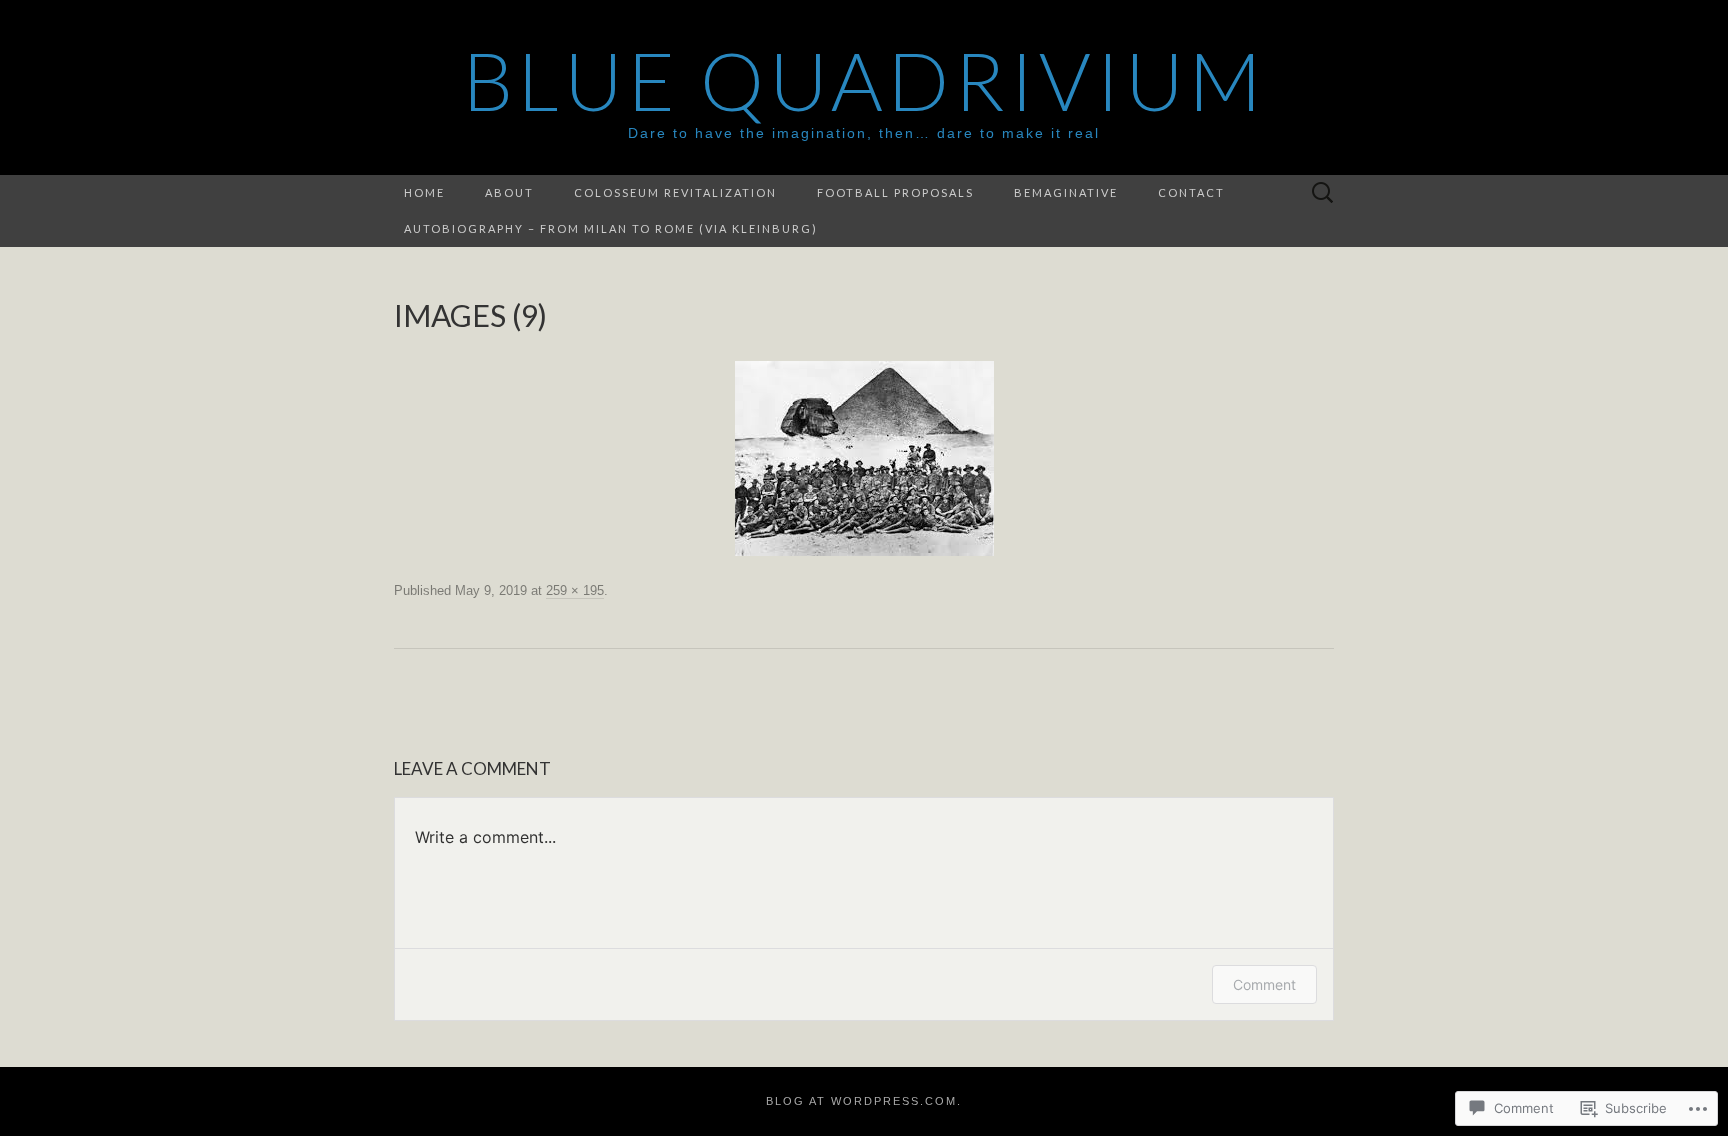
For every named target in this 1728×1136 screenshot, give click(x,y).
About (509, 192)
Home (424, 192)
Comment (1264, 984)
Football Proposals (895, 192)
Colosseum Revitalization (675, 192)
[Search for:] (1323, 193)
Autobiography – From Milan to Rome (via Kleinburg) (611, 228)
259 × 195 (575, 590)
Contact (1191, 192)
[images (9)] (864, 458)
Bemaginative (1066, 192)
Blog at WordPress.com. (864, 1101)
